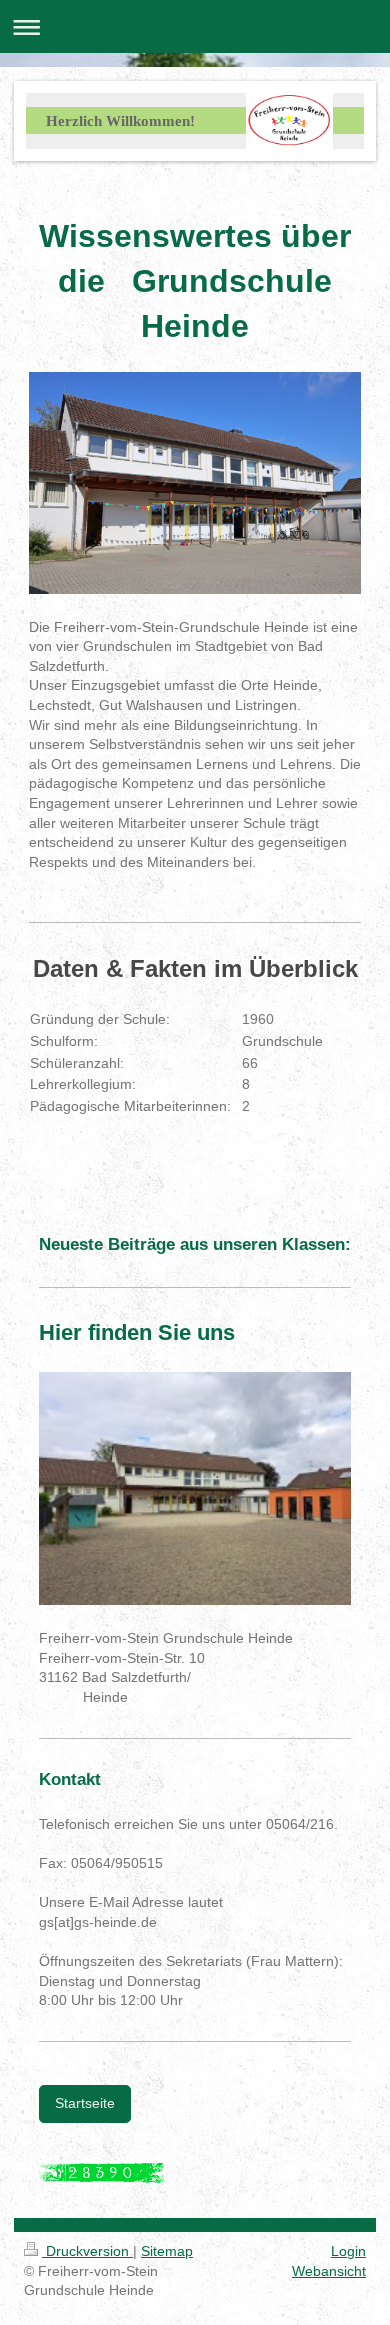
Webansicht (329, 2271)
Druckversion (87, 2251)
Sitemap (167, 2251)
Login (348, 2251)
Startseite (85, 2103)
